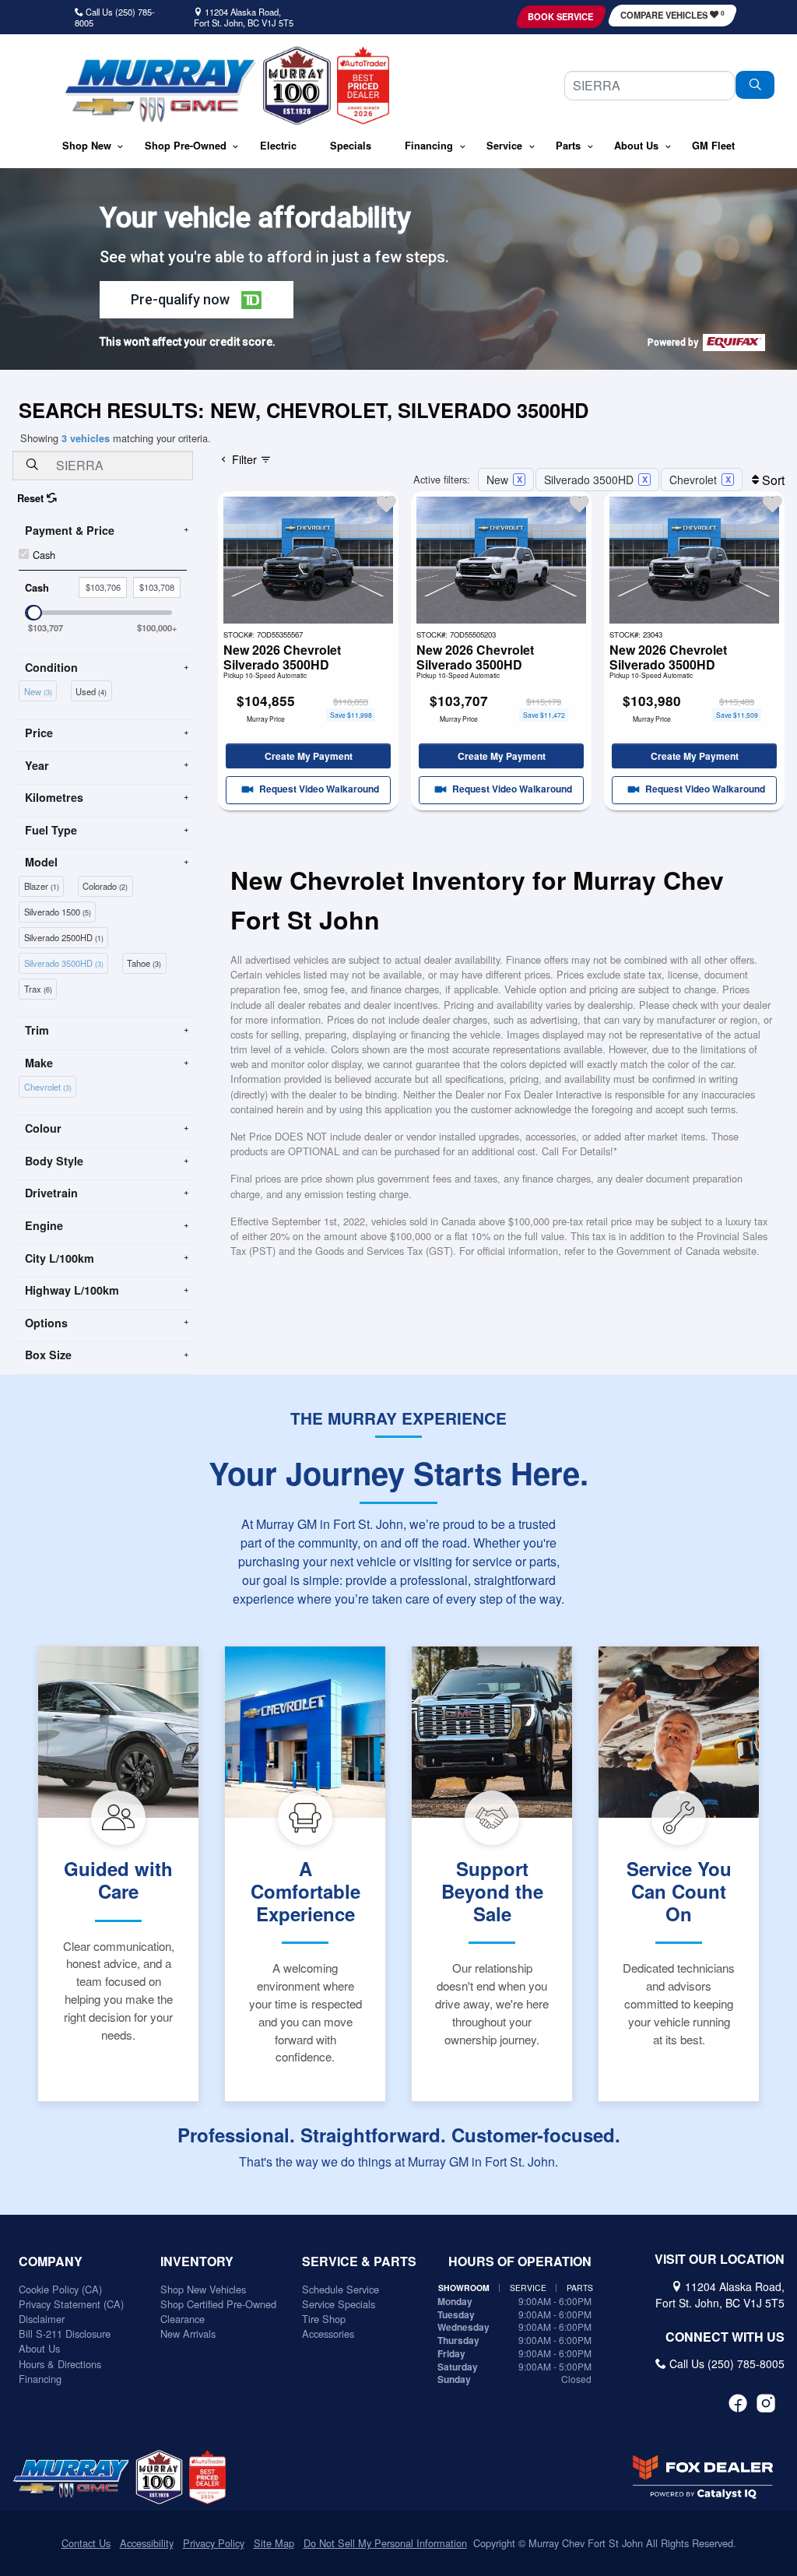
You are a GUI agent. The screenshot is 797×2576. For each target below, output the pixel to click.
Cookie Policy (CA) (60, 2289)
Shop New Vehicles (203, 2289)
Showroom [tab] (464, 2288)
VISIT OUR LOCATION (720, 2259)
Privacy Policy (214, 2543)
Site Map (274, 2543)
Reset (32, 498)
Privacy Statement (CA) (71, 2304)
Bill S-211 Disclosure (65, 2334)
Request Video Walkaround (318, 789)
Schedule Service (341, 2289)
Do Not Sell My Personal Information (385, 2543)
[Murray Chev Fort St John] (160, 91)
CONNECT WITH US (725, 2337)
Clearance (183, 2319)
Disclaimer (42, 2319)
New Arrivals (188, 2334)
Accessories (328, 2334)
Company (51, 2261)
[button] (87, 147)
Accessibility (147, 2543)
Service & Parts (359, 2261)
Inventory (197, 2261)
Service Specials (339, 2304)
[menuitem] (40, 690)
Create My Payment (309, 756)
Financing (40, 2379)
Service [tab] (528, 2288)
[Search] (755, 85)
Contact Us (86, 2543)
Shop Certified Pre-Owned (218, 2304)
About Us (39, 2348)
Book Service (560, 16)
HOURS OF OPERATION (520, 2261)
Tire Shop (324, 2319)
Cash (44, 555)
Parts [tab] (580, 2288)
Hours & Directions (60, 2364)
